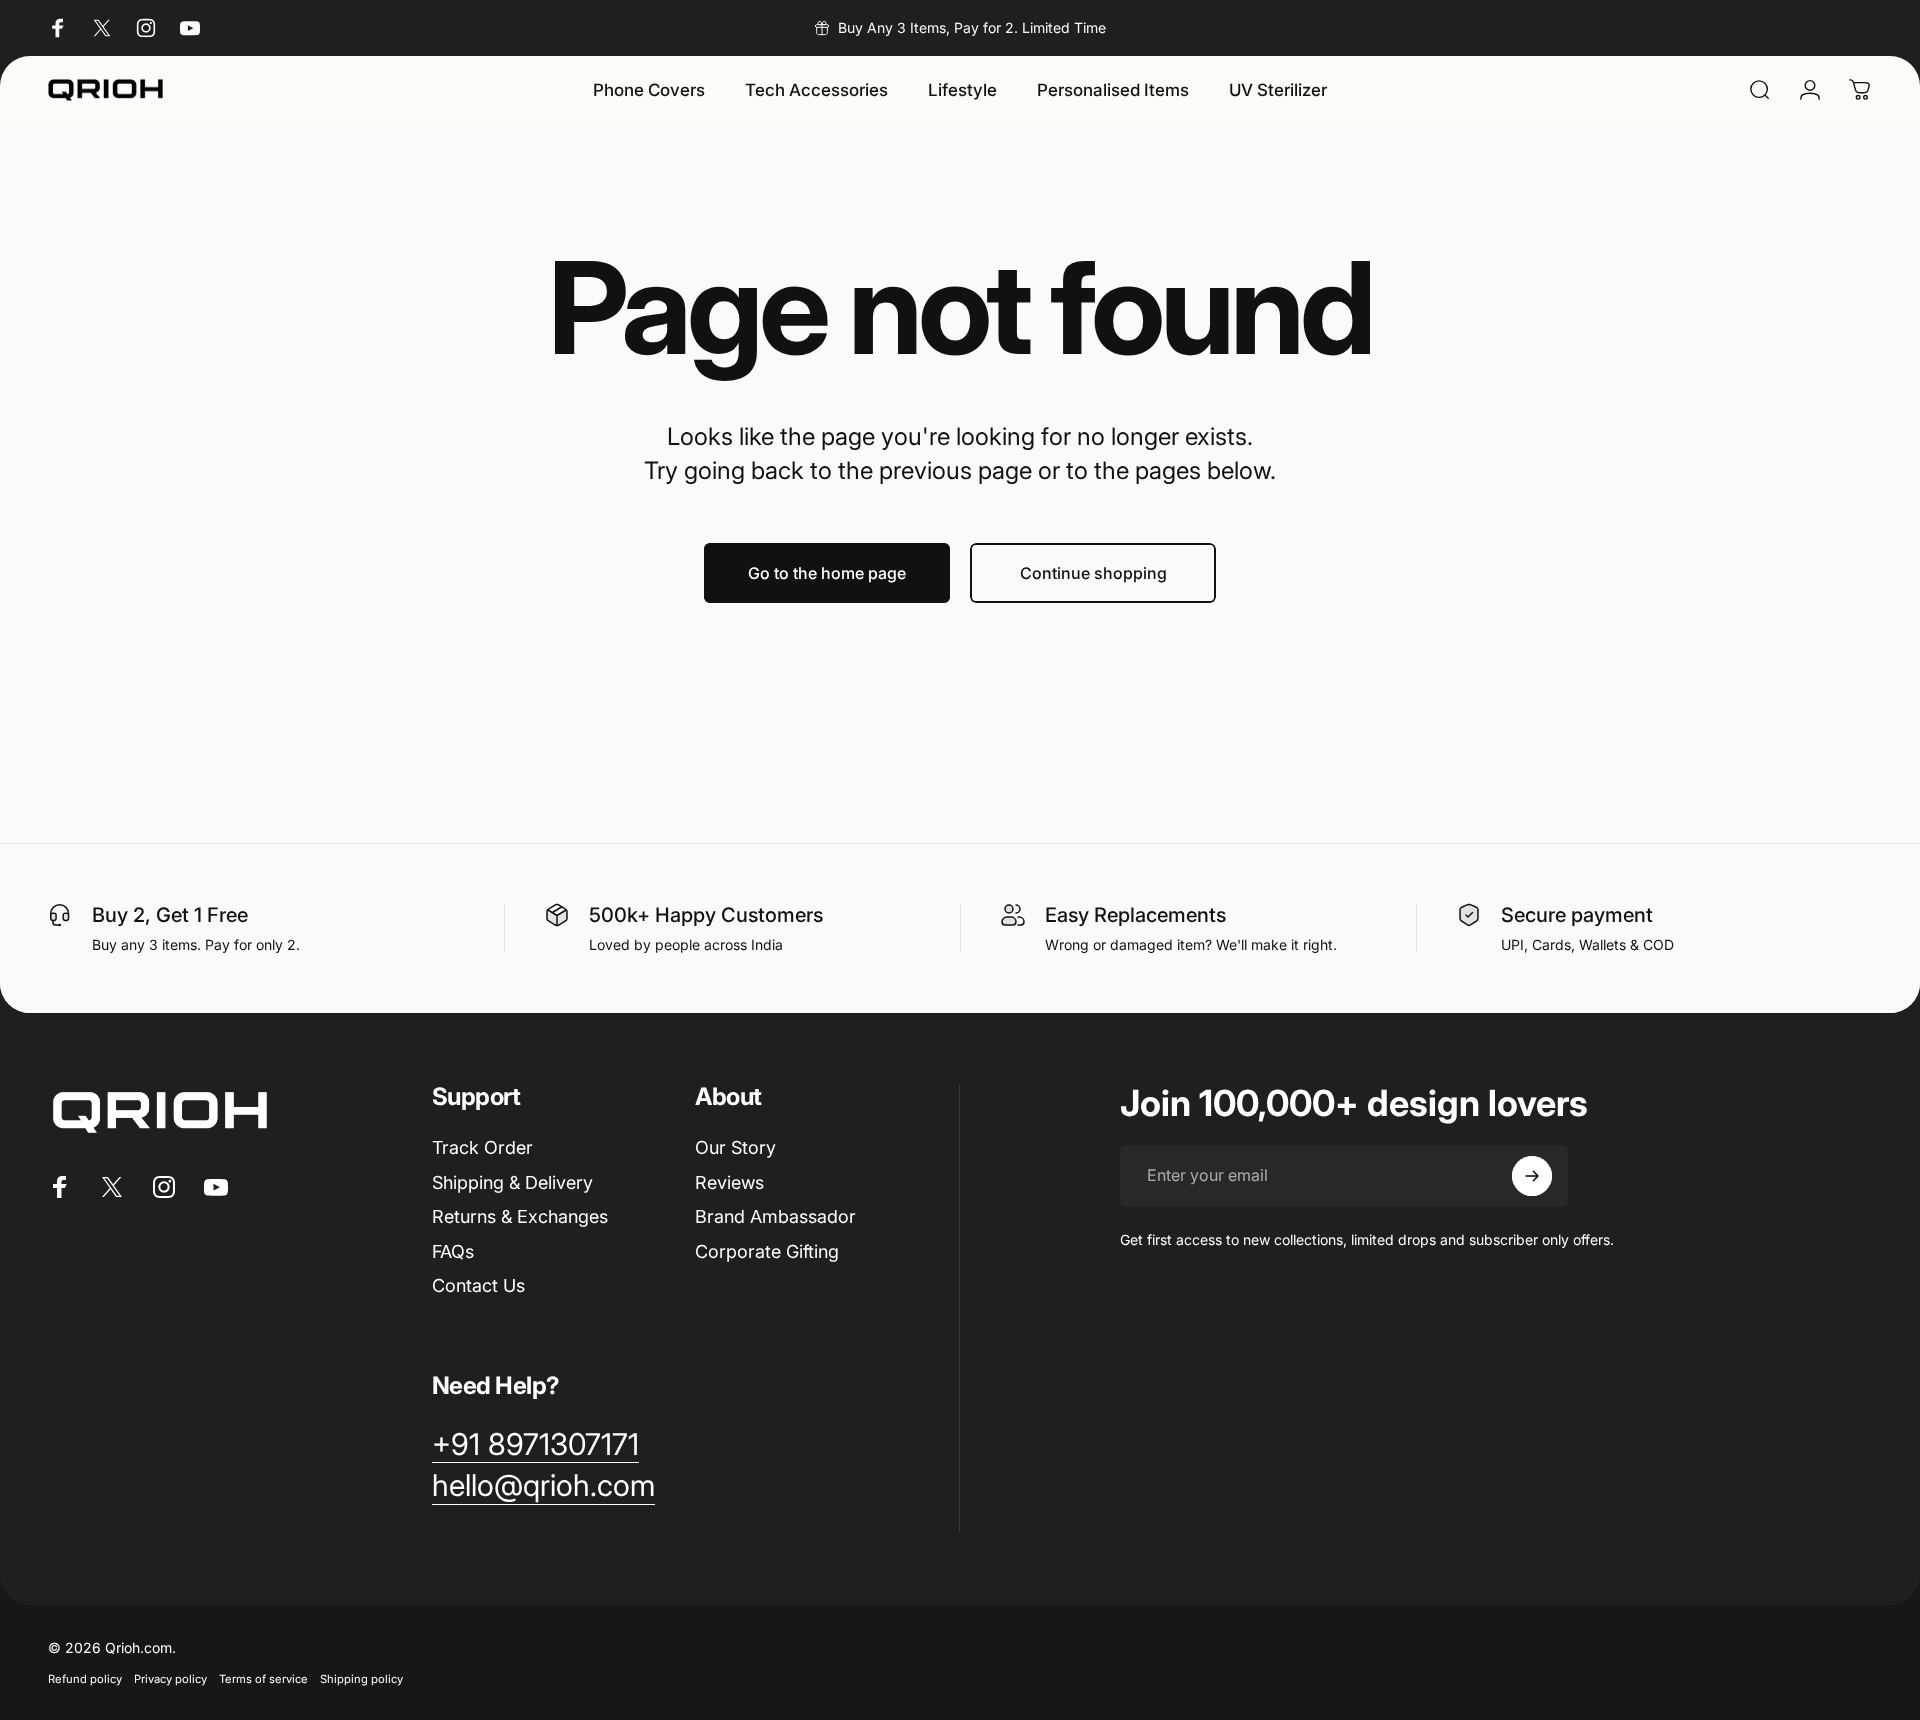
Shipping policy (361, 1679)
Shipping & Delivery (512, 1182)
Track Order (482, 1147)
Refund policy (85, 1679)
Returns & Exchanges (520, 1216)
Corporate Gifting (767, 1251)
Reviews (729, 1182)
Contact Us (478, 1285)
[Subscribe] (1532, 1176)
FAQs (453, 1251)
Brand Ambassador (775, 1216)
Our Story (735, 1147)
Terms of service (263, 1679)
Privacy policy (170, 1679)
